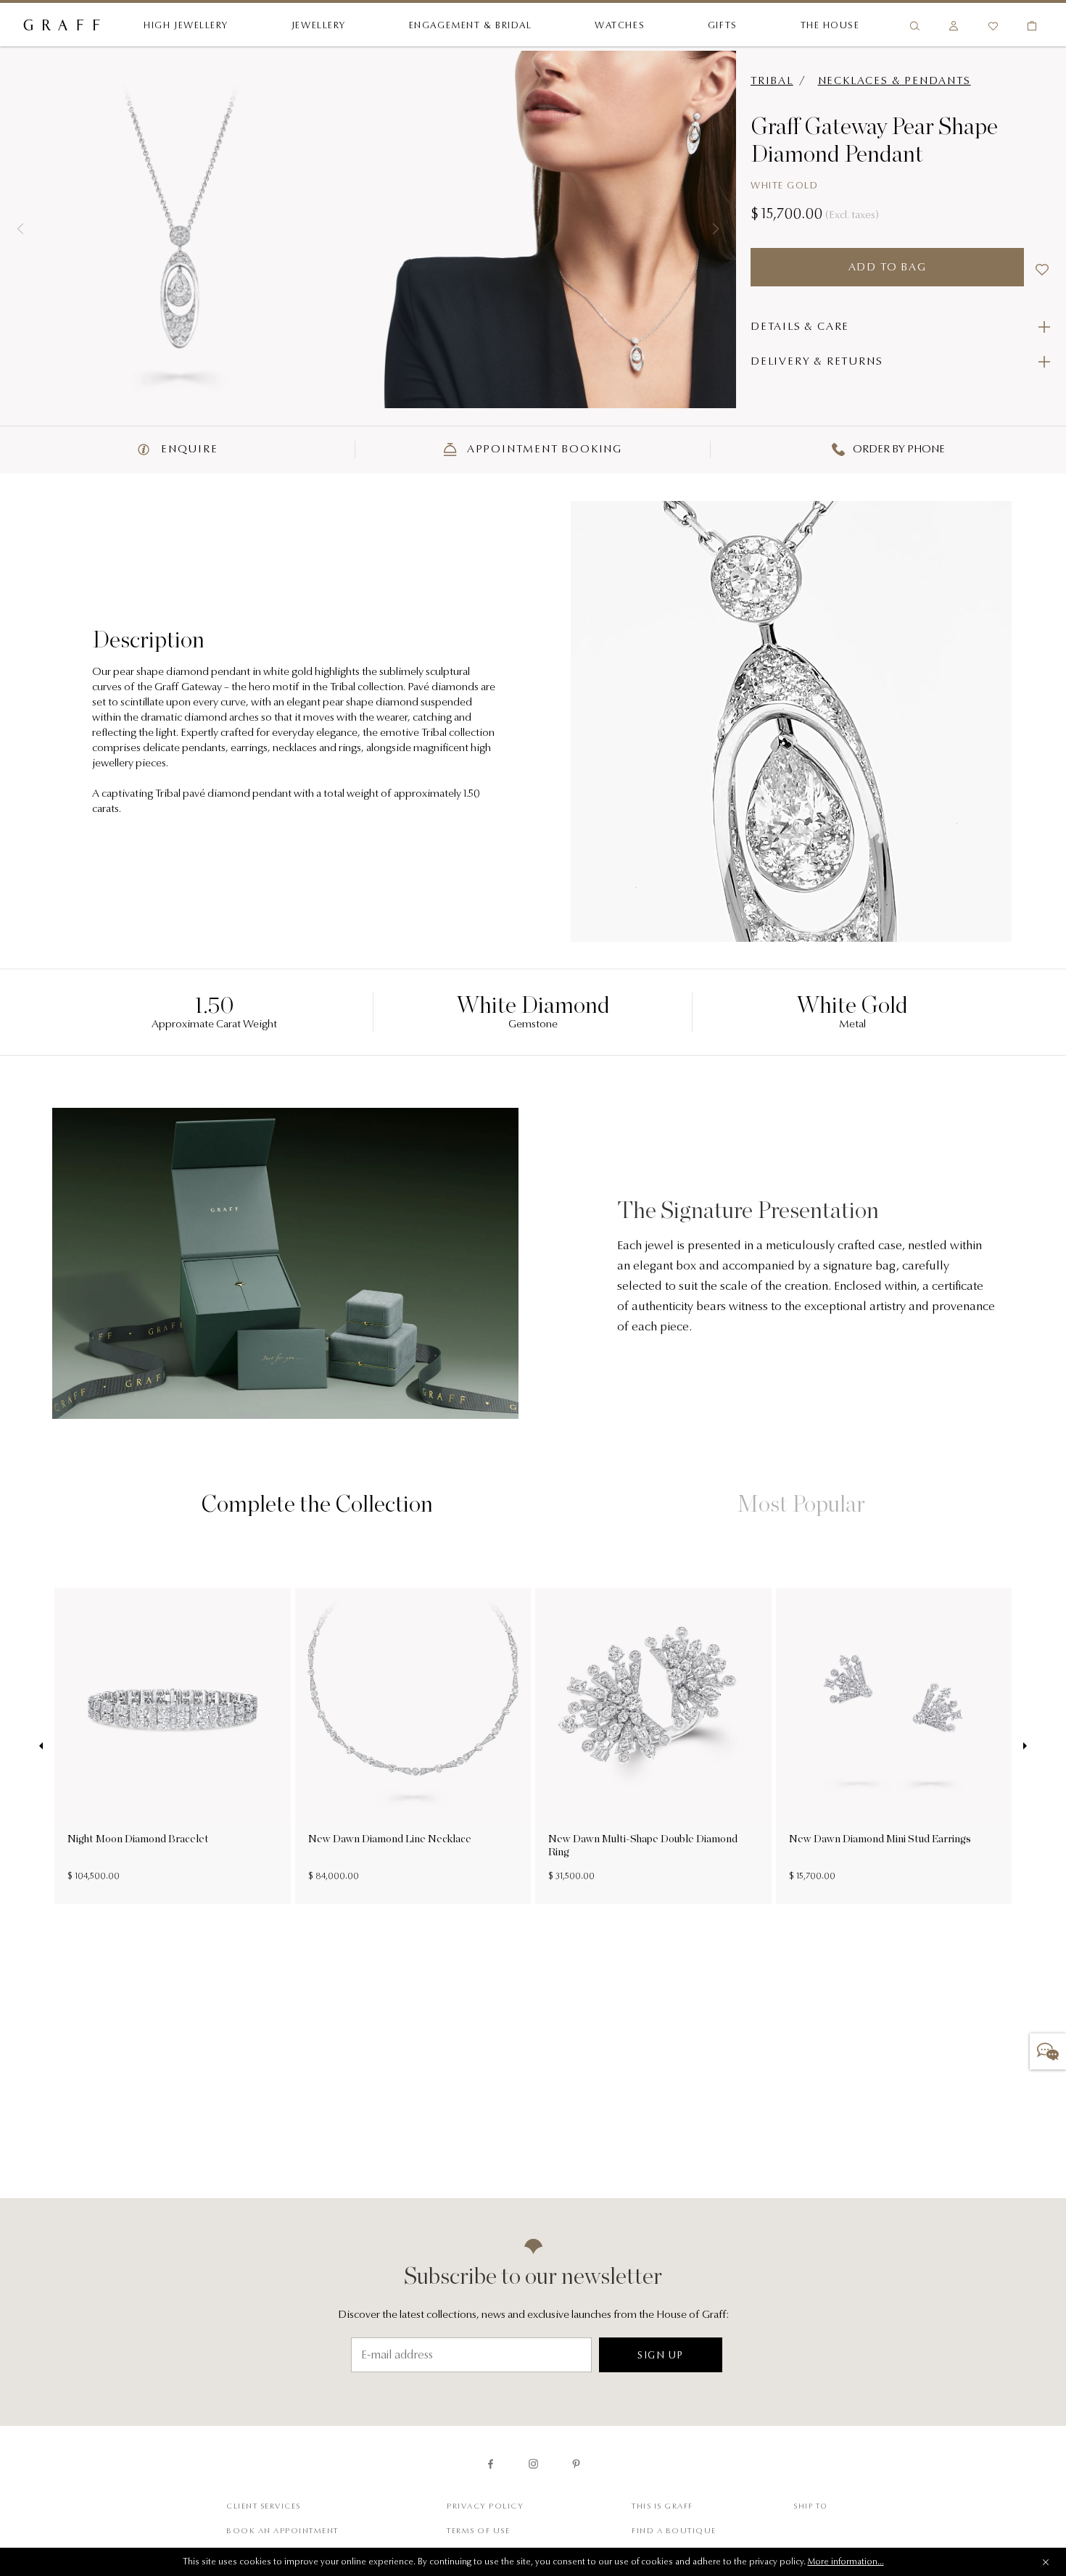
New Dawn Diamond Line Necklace (390, 1839)
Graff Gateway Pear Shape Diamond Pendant (874, 140)
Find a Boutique (674, 2531)
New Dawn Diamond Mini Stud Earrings (880, 1839)
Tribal (772, 82)
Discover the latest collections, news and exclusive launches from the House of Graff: (533, 2315)
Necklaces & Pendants (894, 82)
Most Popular (801, 1504)
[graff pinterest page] (576, 2464)
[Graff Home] (62, 26)
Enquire (187, 450)
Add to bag (888, 268)
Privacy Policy (485, 2507)
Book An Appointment (282, 2531)
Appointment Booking (543, 450)
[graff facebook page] (491, 2464)
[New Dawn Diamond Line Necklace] (413, 1706)
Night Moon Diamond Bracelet (138, 1839)
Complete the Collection (317, 1504)
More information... (846, 2562)
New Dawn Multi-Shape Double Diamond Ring (643, 1845)
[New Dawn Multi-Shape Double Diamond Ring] (653, 1706)
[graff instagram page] (533, 2464)
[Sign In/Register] (954, 26)
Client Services (264, 2507)
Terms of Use (478, 2531)
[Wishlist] (993, 26)
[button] (20, 229)
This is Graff (662, 2507)
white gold (784, 186)
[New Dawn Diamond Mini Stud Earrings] (894, 1706)
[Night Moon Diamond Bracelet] (173, 1706)
